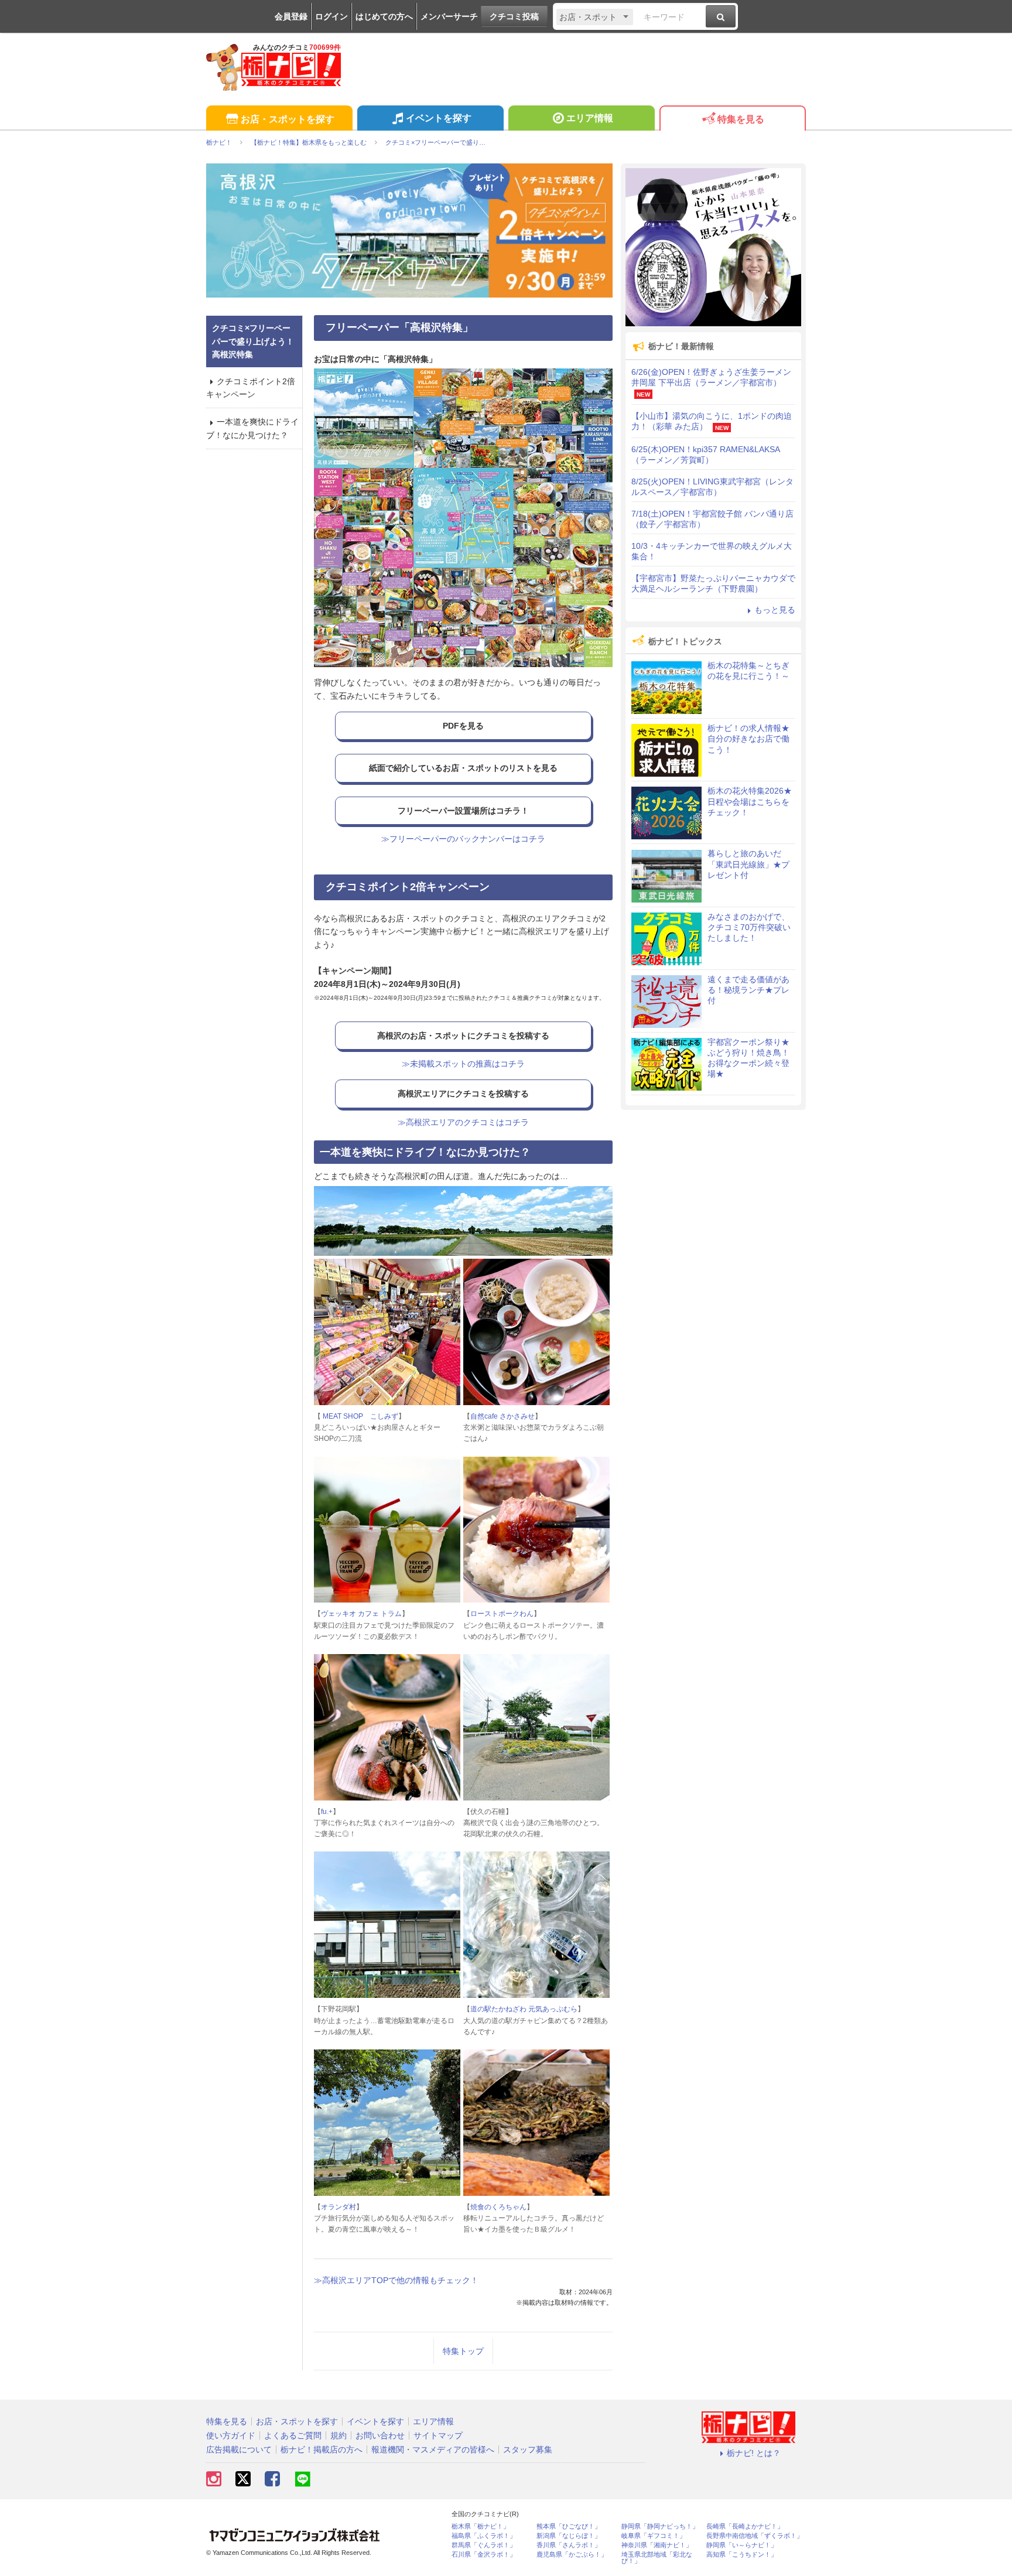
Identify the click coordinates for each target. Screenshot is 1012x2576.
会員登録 (291, 16)
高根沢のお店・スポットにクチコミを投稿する (463, 1036)
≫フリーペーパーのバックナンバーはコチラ (463, 839)
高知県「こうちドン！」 (742, 2555)
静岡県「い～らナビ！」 (742, 2545)
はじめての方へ (384, 16)
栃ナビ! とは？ (754, 2453)
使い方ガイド (231, 2435)
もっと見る (775, 610)
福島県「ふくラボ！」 (484, 2536)
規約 (339, 2435)
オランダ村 (339, 2207)
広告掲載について (239, 2449)
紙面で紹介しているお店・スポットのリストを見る (463, 768)
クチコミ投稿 (514, 16)
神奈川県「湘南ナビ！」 (657, 2545)
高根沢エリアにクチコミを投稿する (463, 1094)
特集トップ (463, 2351)
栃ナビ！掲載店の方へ (322, 2449)
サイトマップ (438, 2435)
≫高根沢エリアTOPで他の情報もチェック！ (396, 2280)
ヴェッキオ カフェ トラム (361, 1614)
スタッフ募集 (528, 2449)
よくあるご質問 (293, 2435)
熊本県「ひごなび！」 (569, 2527)
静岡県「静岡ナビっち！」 (660, 2527)
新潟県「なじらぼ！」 (569, 2536)
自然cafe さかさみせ (502, 1416)
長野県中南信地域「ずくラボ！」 (755, 2536)
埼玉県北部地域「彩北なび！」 (657, 2558)
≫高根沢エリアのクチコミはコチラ (463, 1122)
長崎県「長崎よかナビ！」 (745, 2527)
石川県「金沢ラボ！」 (484, 2555)
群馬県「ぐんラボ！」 (484, 2545)
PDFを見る (463, 726)
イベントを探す (439, 118)
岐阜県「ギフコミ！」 (654, 2536)
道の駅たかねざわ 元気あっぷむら (524, 2009)
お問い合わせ (380, 2435)
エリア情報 (590, 118)
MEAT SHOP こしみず (360, 1416)
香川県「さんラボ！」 (569, 2545)
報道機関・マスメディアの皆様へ (433, 2449)
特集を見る (741, 119)
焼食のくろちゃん (498, 2207)
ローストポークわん (502, 1614)
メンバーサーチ (449, 16)
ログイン (331, 16)
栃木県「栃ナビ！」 (481, 2527)
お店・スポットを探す (288, 119)
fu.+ (327, 1812)
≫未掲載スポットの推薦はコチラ (463, 1064)
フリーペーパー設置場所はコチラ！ (463, 811)
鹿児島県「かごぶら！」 (572, 2555)
